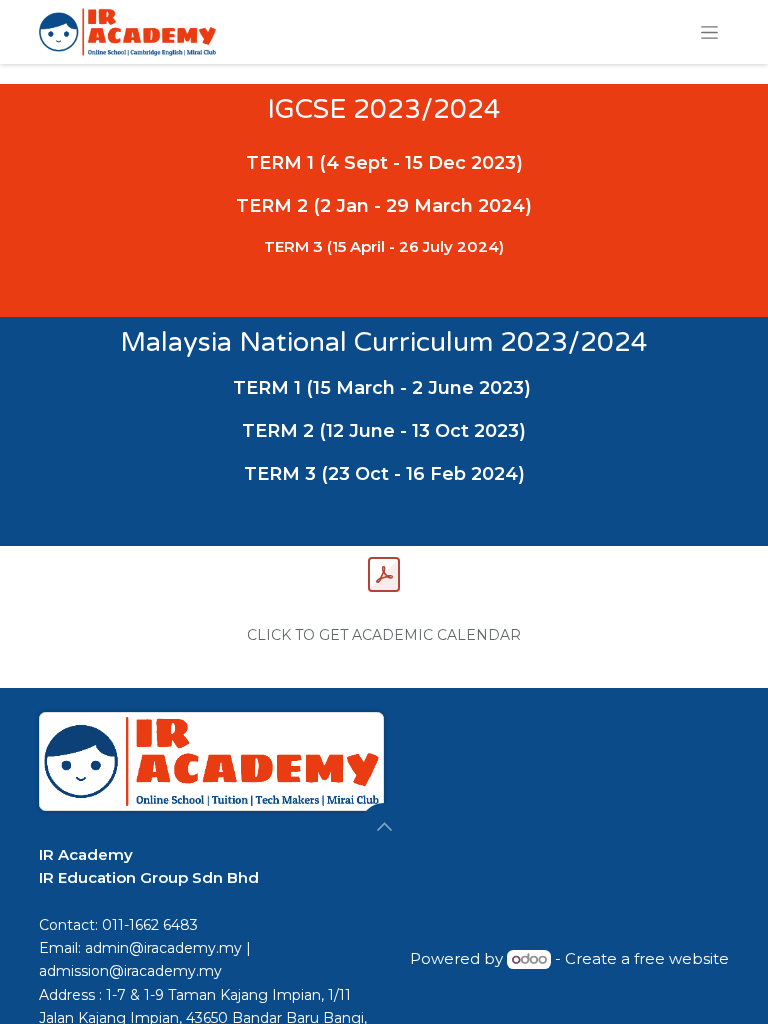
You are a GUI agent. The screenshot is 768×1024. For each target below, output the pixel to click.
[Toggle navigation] (709, 32)
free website (681, 958)
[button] (384, 827)
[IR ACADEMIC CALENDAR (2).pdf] (384, 575)
